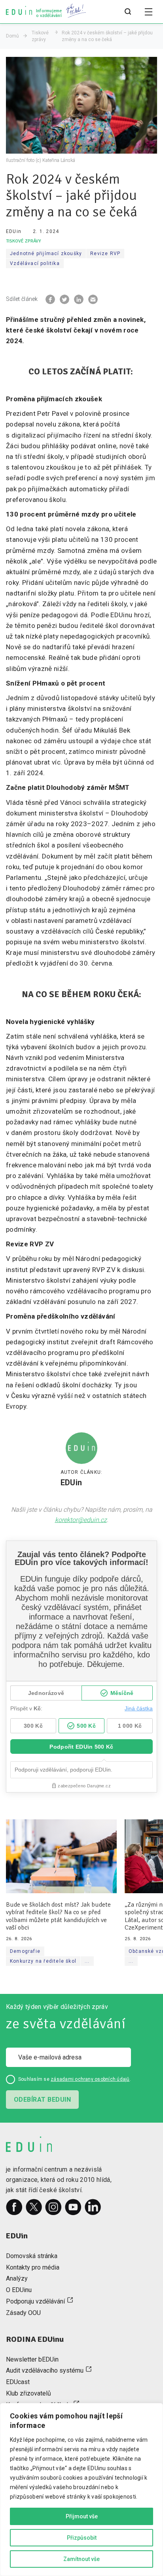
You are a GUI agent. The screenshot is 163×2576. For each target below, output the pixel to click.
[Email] (93, 299)
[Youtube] (73, 2207)
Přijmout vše (82, 2516)
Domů (12, 36)
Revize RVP (105, 254)
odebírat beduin (42, 2100)
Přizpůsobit (82, 2538)
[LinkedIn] (93, 2207)
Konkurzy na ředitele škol (43, 1961)
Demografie (25, 1951)
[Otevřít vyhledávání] (128, 12)
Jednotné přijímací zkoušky (46, 254)
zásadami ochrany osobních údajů (90, 2079)
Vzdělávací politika (35, 263)
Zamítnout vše (81, 2559)
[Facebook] (14, 2207)
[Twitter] (34, 2207)
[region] (81, 2490)
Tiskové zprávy (40, 36)
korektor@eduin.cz (81, 1520)
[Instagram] (53, 2207)
